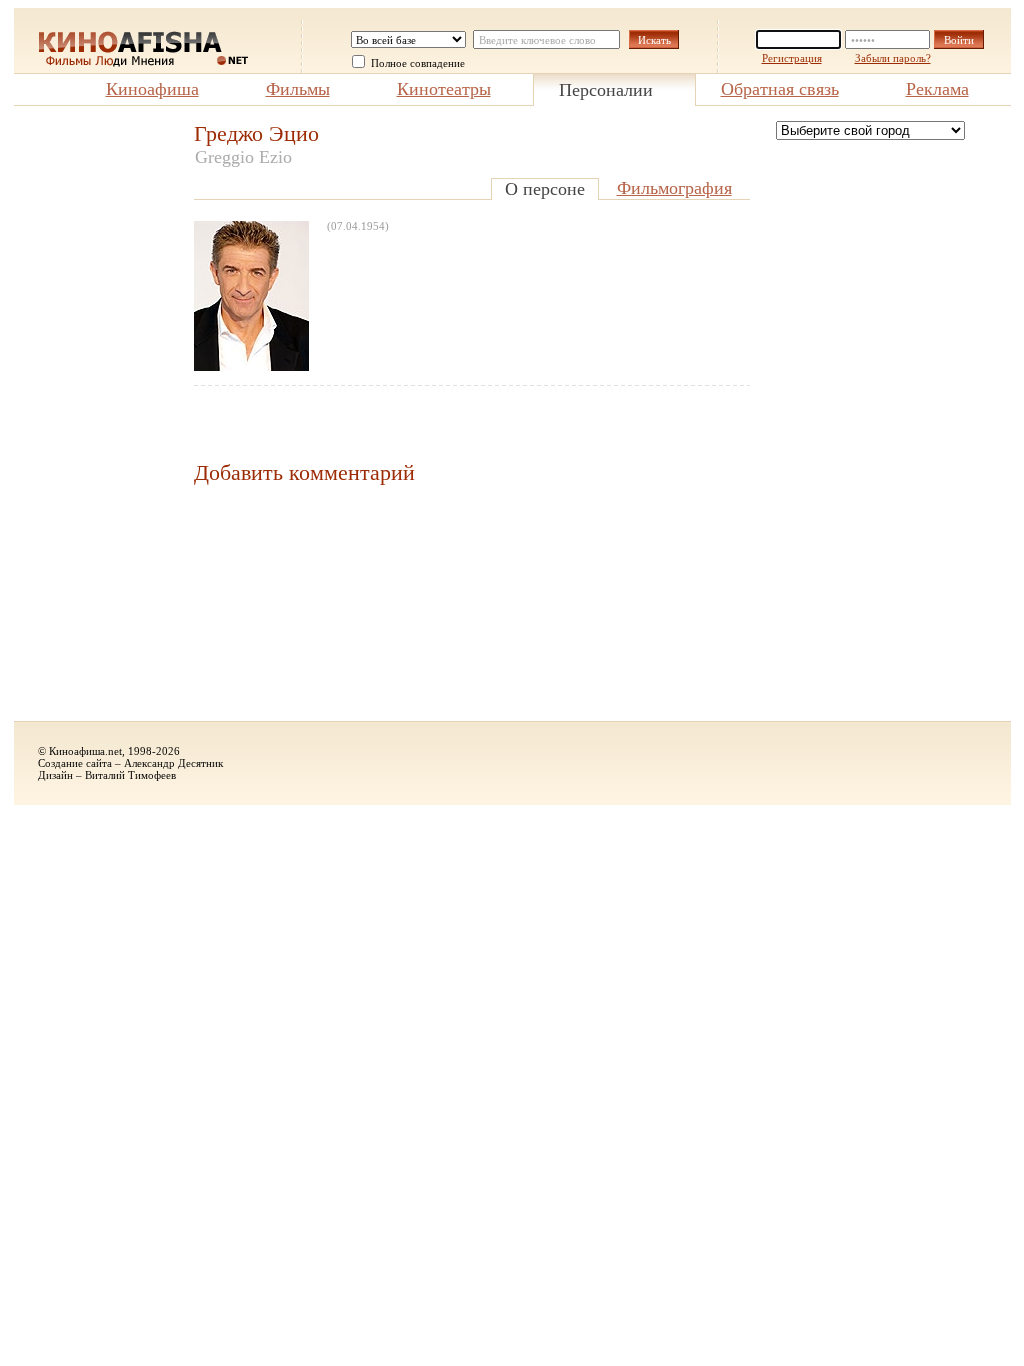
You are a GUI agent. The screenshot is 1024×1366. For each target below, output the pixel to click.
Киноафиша (152, 89)
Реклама (937, 89)
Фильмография (674, 188)
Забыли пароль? (893, 58)
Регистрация (792, 58)
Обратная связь (780, 89)
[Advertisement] (94, 421)
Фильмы (298, 89)
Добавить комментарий (304, 472)
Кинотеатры (444, 89)
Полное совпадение (418, 63)
